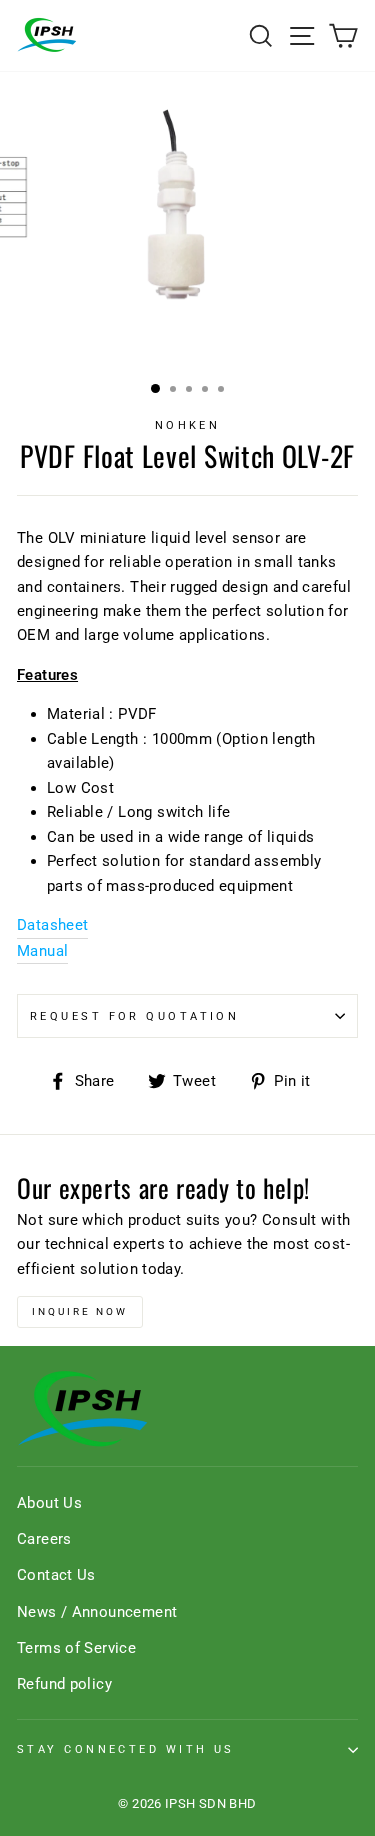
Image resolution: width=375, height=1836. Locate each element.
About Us (49, 1503)
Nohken (188, 425)
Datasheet (52, 925)
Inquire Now (80, 1311)
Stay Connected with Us (126, 1749)
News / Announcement (97, 1612)
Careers (44, 1539)
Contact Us (56, 1575)
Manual (42, 951)
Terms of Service (76, 1648)
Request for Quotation (134, 1016)
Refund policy (64, 1684)
